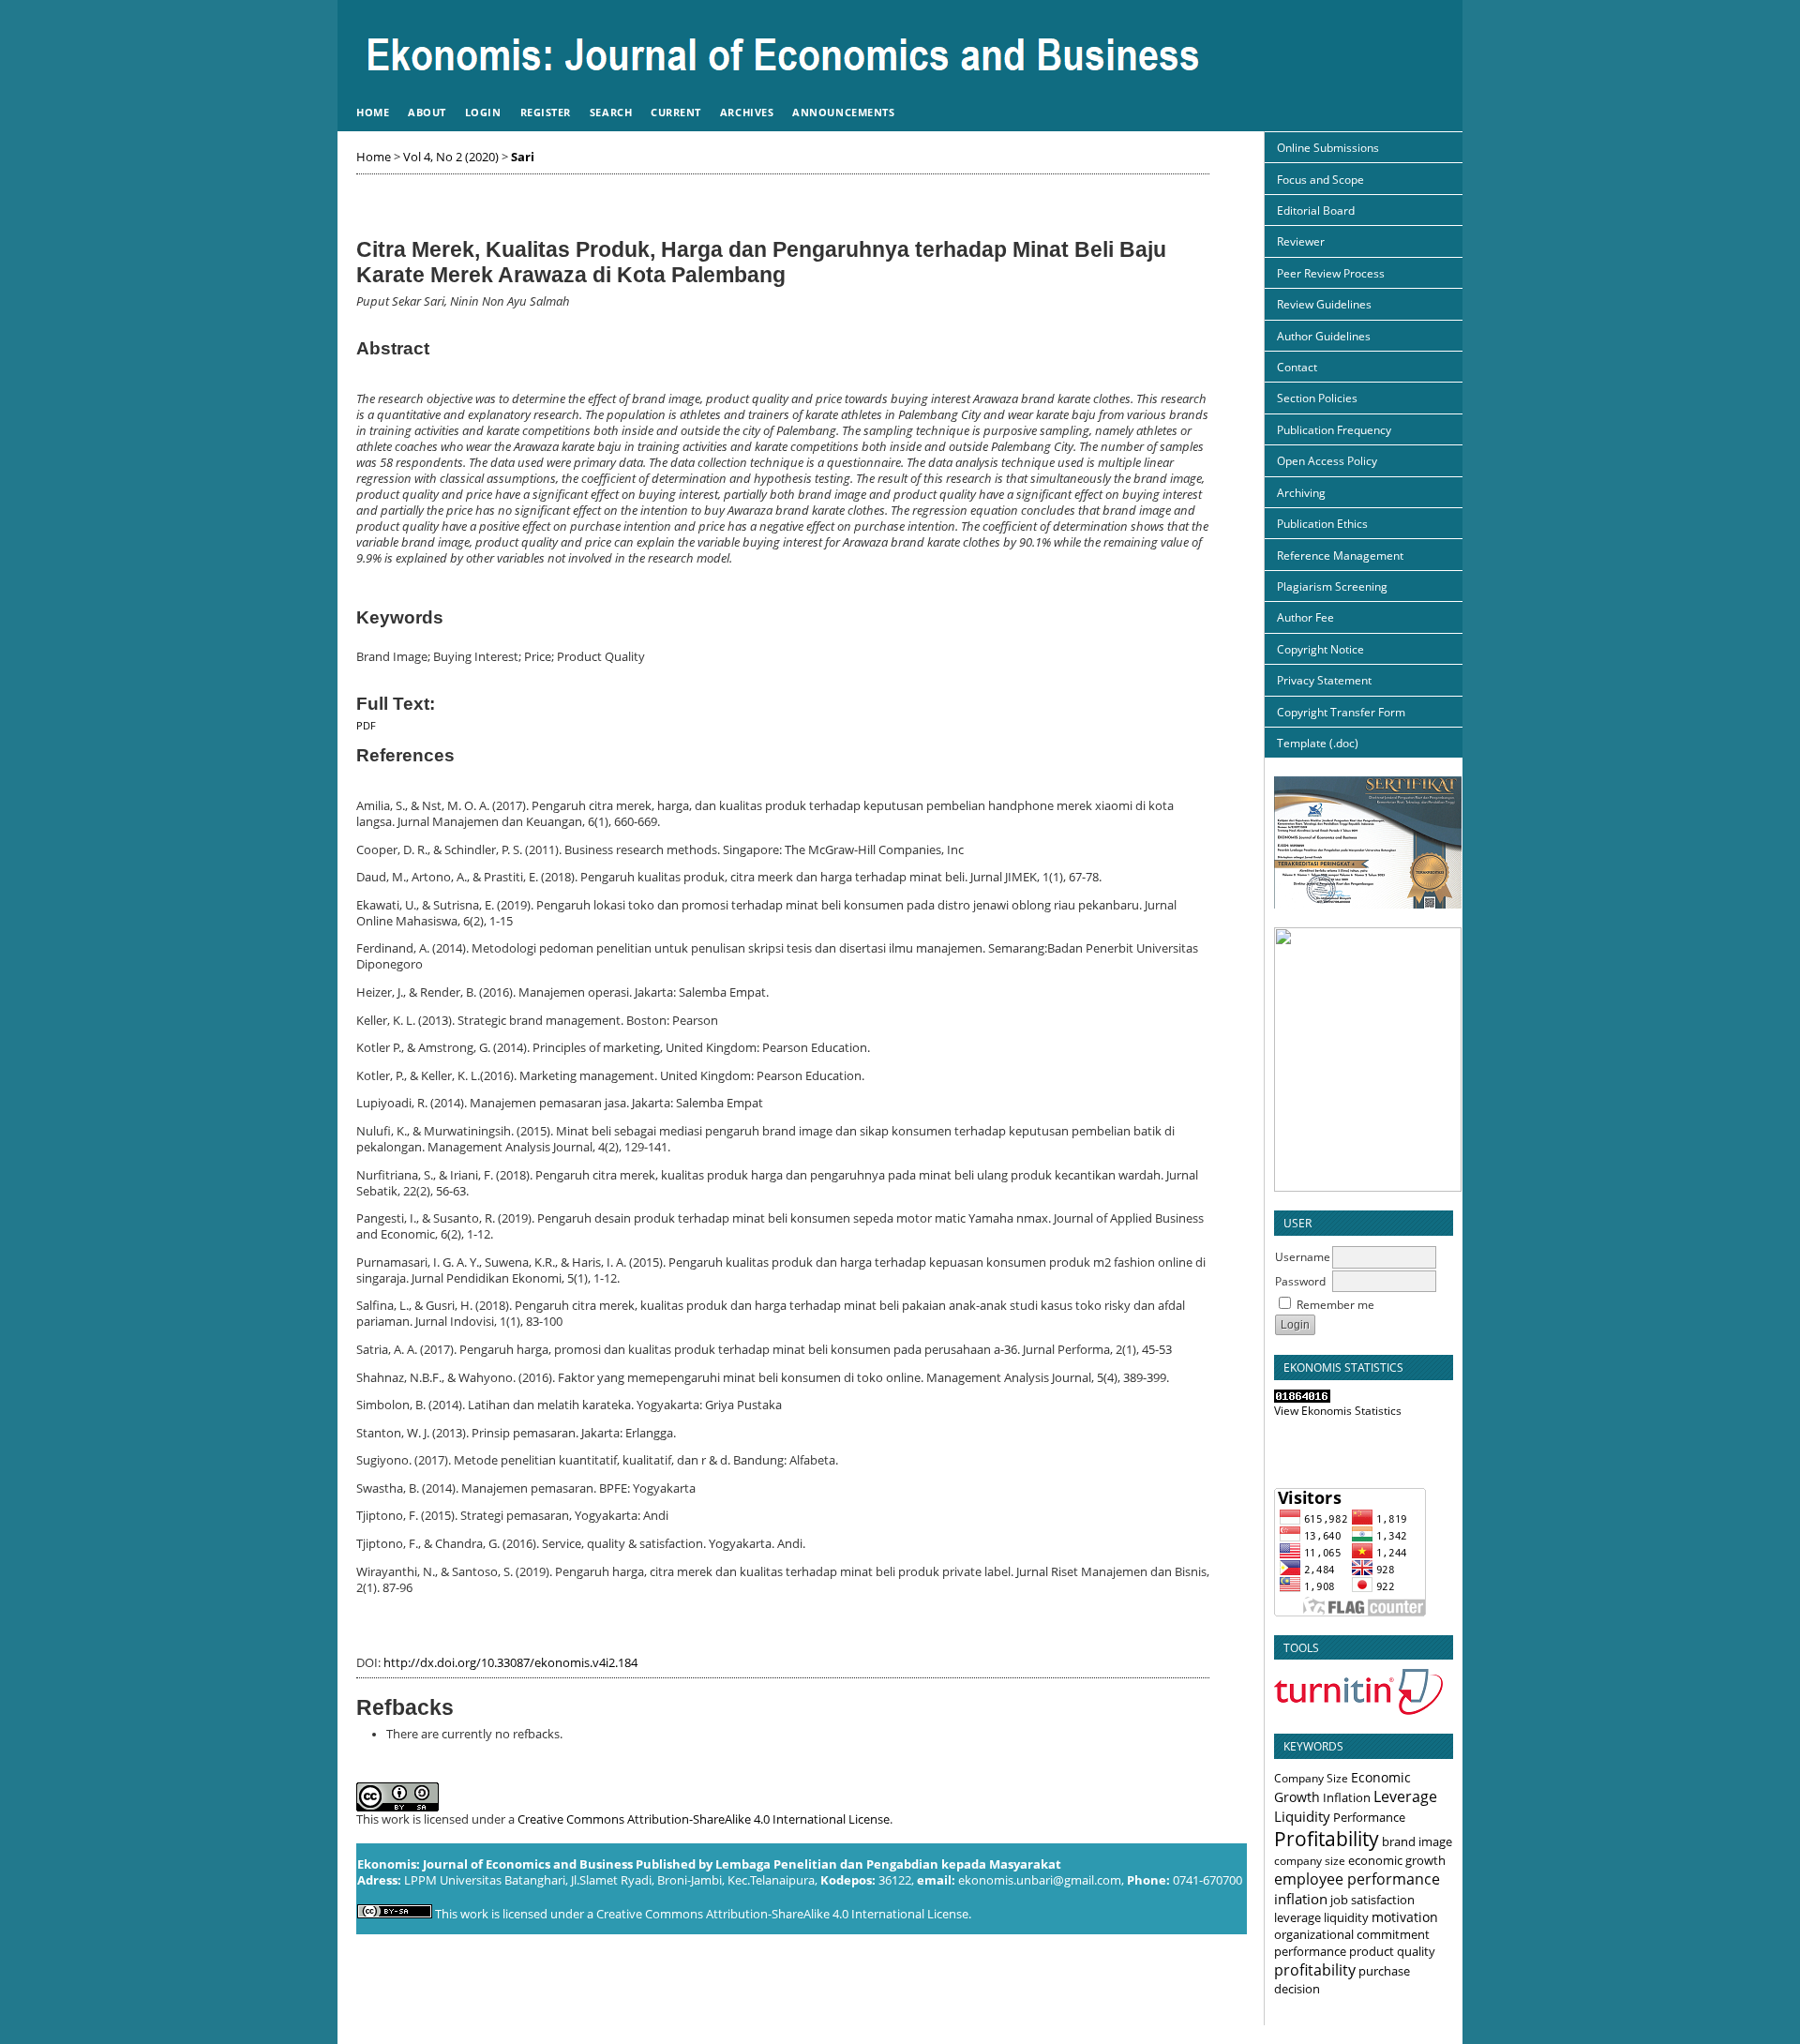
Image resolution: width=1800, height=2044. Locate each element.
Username (1303, 1257)
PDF (366, 726)
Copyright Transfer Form (1341, 712)
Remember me (1335, 1305)
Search (611, 112)
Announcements (843, 112)
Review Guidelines (1324, 304)
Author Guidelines (1324, 336)
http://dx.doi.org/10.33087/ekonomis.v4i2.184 (510, 1663)
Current (676, 112)
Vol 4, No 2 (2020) (451, 157)
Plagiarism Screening (1332, 586)
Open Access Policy (1327, 461)
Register (546, 112)
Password (1300, 1281)
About (427, 112)
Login (483, 112)
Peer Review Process (1331, 273)
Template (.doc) (1318, 743)
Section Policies (1317, 398)
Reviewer (1301, 241)
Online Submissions (1328, 148)
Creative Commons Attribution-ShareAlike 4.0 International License (704, 1819)
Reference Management (1340, 556)
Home (373, 112)
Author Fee (1305, 617)
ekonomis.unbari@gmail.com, (1041, 1880)
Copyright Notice (1320, 649)
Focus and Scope (1320, 180)
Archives (747, 112)
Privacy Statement (1324, 680)
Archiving (1301, 493)
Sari (523, 157)
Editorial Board (1316, 210)
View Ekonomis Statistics (1338, 1411)
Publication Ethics (1322, 524)
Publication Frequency (1334, 430)
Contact (1297, 367)
